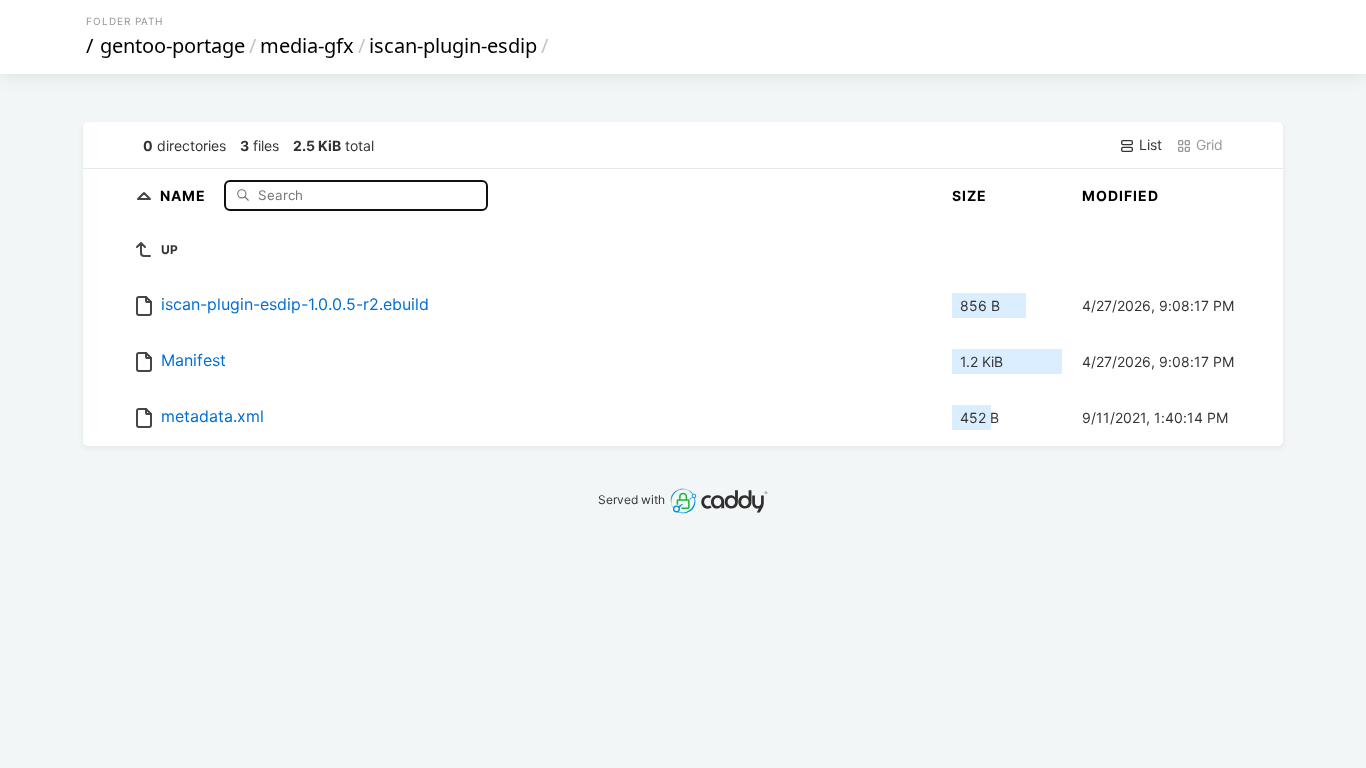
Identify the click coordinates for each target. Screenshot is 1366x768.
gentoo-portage (172, 45)
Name (185, 194)
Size (969, 195)
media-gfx (307, 45)
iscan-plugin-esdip (453, 45)
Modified (1120, 195)
